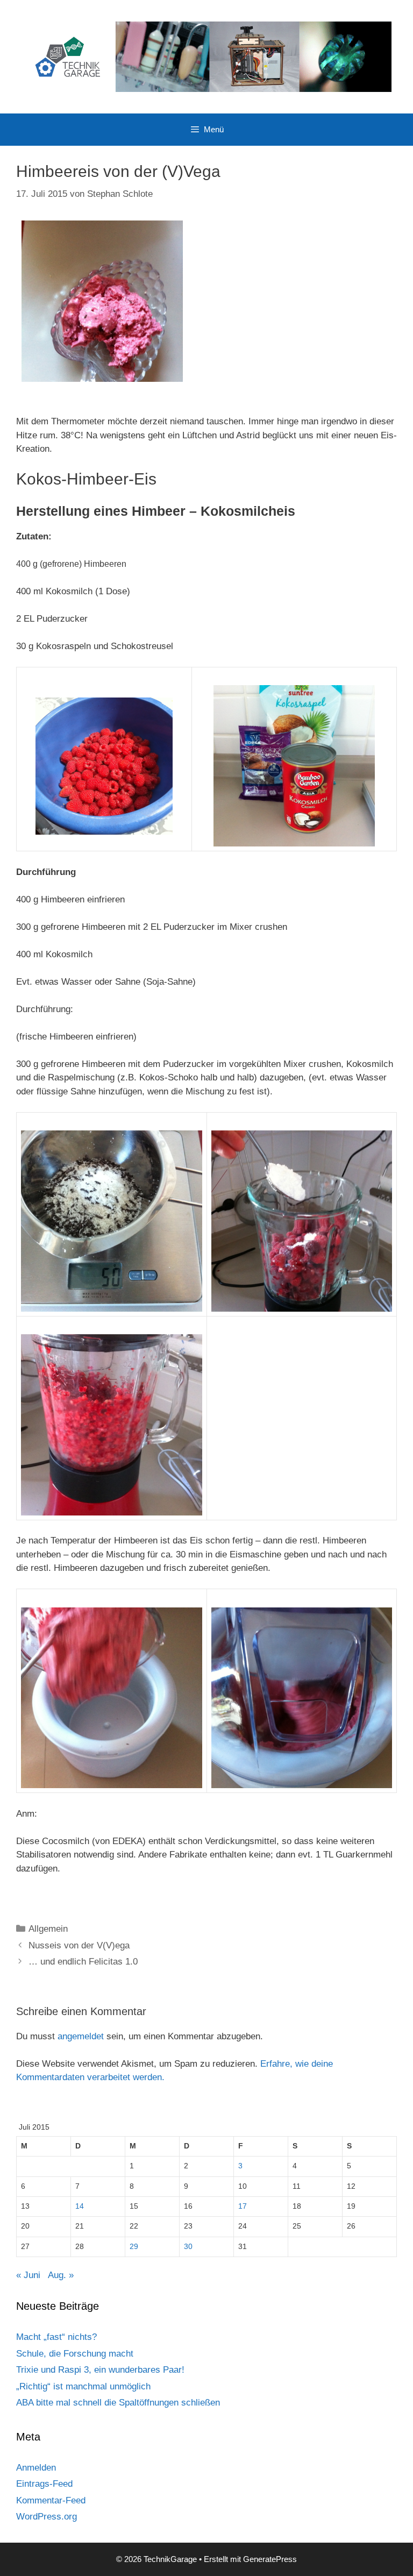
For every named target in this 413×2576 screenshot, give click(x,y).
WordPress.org (47, 2517)
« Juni (28, 2275)
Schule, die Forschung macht (75, 2354)
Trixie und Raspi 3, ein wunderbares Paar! (100, 2370)
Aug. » (61, 2275)
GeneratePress (270, 2559)
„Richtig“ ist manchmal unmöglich (83, 2386)
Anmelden (36, 2468)
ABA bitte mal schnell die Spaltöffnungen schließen (118, 2403)
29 (134, 2247)
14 (80, 2206)
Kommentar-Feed (51, 2500)
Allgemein (48, 1929)
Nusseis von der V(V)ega (79, 1945)
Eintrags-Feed (44, 2484)
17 (243, 2206)
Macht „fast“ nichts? (56, 2337)
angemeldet (81, 2036)
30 (188, 2247)
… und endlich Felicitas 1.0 (83, 1962)
